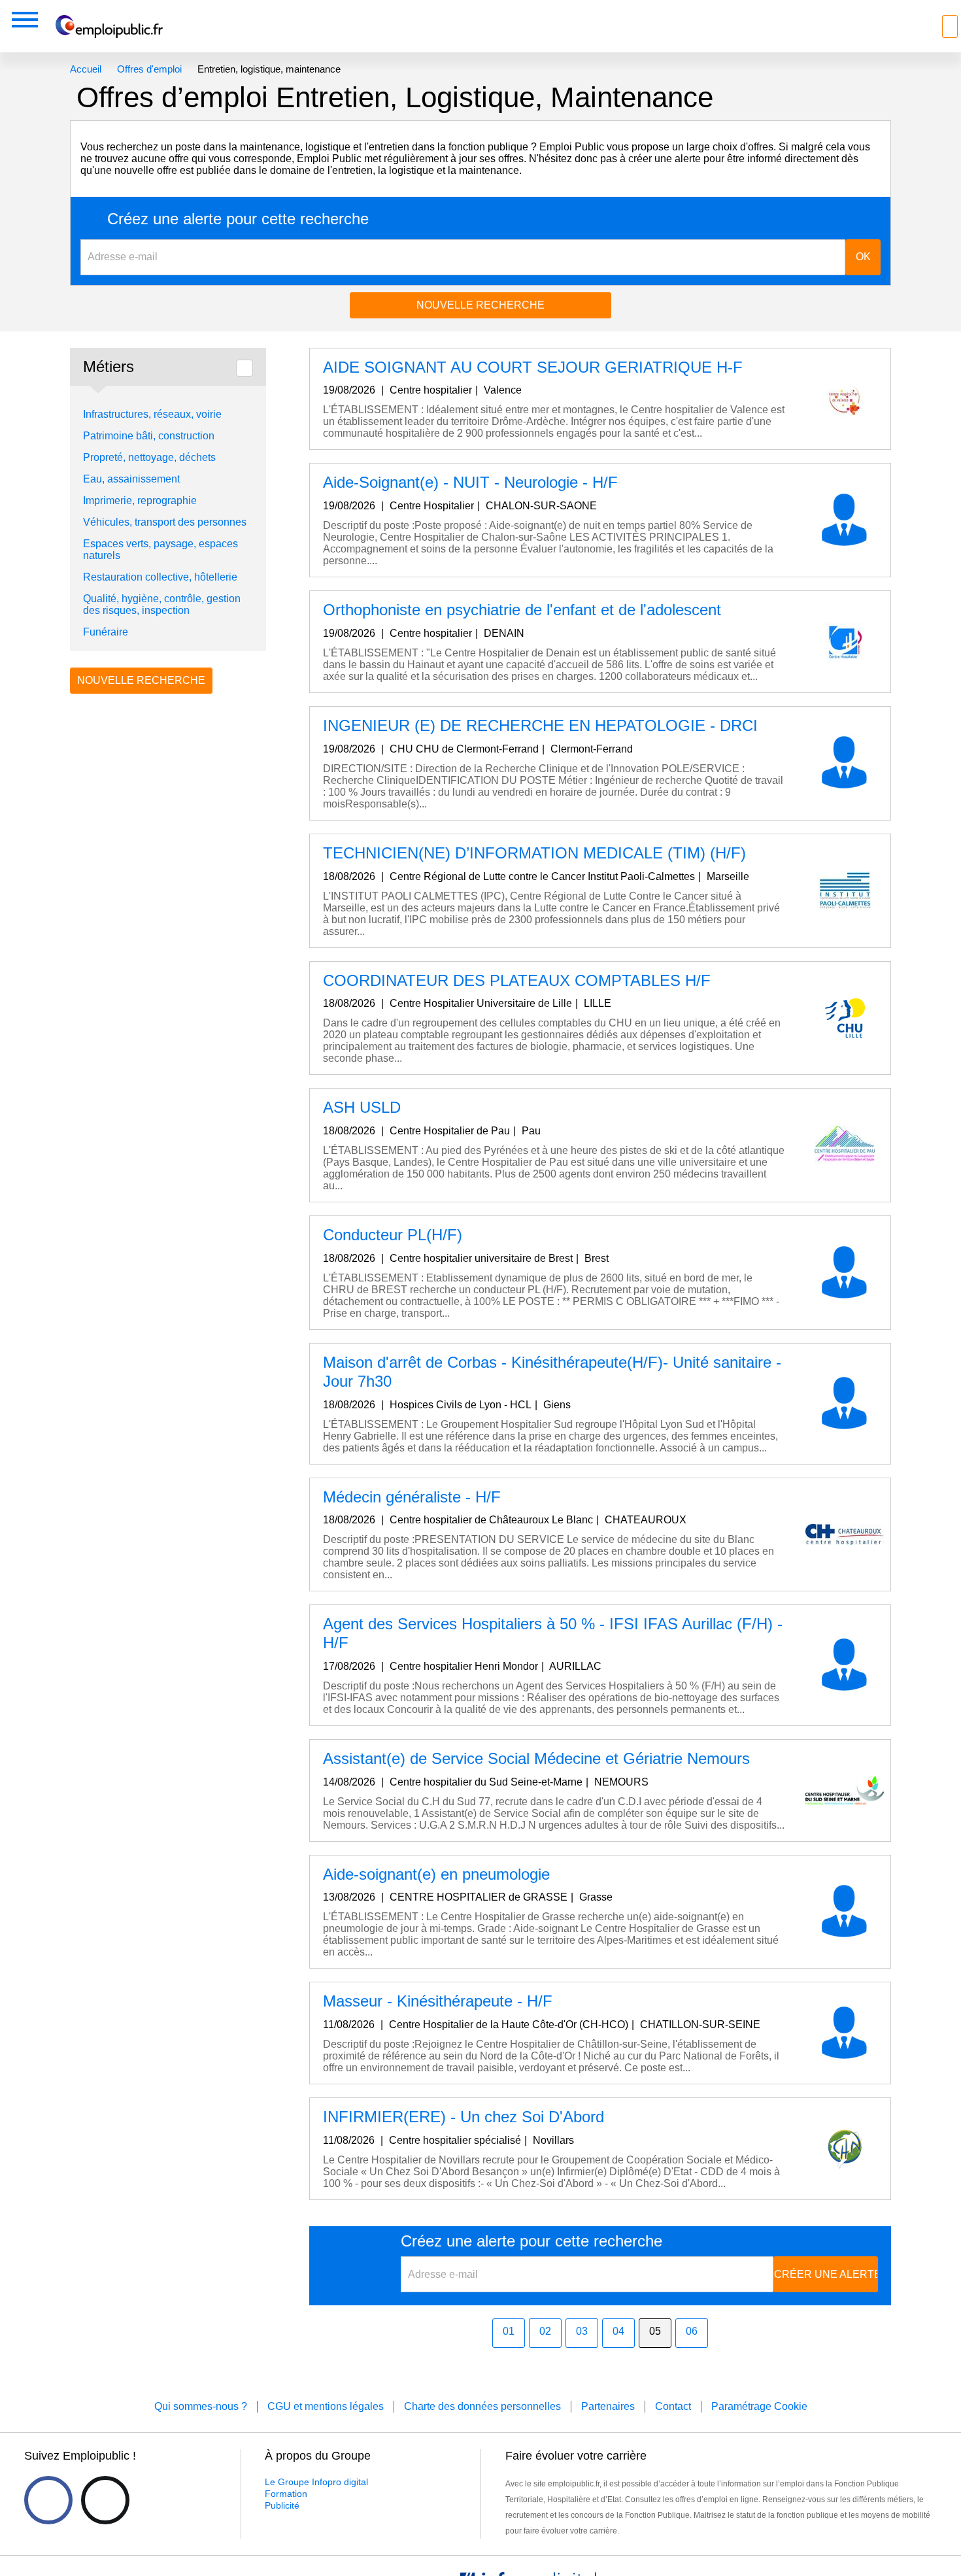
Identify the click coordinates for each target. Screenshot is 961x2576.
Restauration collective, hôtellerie (160, 577)
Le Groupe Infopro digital (316, 2482)
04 (618, 2331)
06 (692, 2331)
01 (509, 2331)
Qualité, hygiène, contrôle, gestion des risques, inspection (162, 604)
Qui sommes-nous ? (201, 2406)
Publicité (282, 2505)
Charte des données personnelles (482, 2406)
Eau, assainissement (131, 479)
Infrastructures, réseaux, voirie (152, 414)
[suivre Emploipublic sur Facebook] (48, 2500)
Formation (286, 2494)
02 (545, 2331)
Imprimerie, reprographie (140, 500)
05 (655, 2331)
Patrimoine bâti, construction (149, 436)
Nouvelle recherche (480, 305)
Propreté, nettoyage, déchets (149, 457)
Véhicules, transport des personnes (165, 522)
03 (582, 2331)
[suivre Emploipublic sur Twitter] (105, 2500)
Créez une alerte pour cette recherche (238, 219)
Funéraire (106, 632)
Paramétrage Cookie (759, 2406)
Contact (673, 2406)
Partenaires (608, 2406)
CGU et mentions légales (326, 2406)
